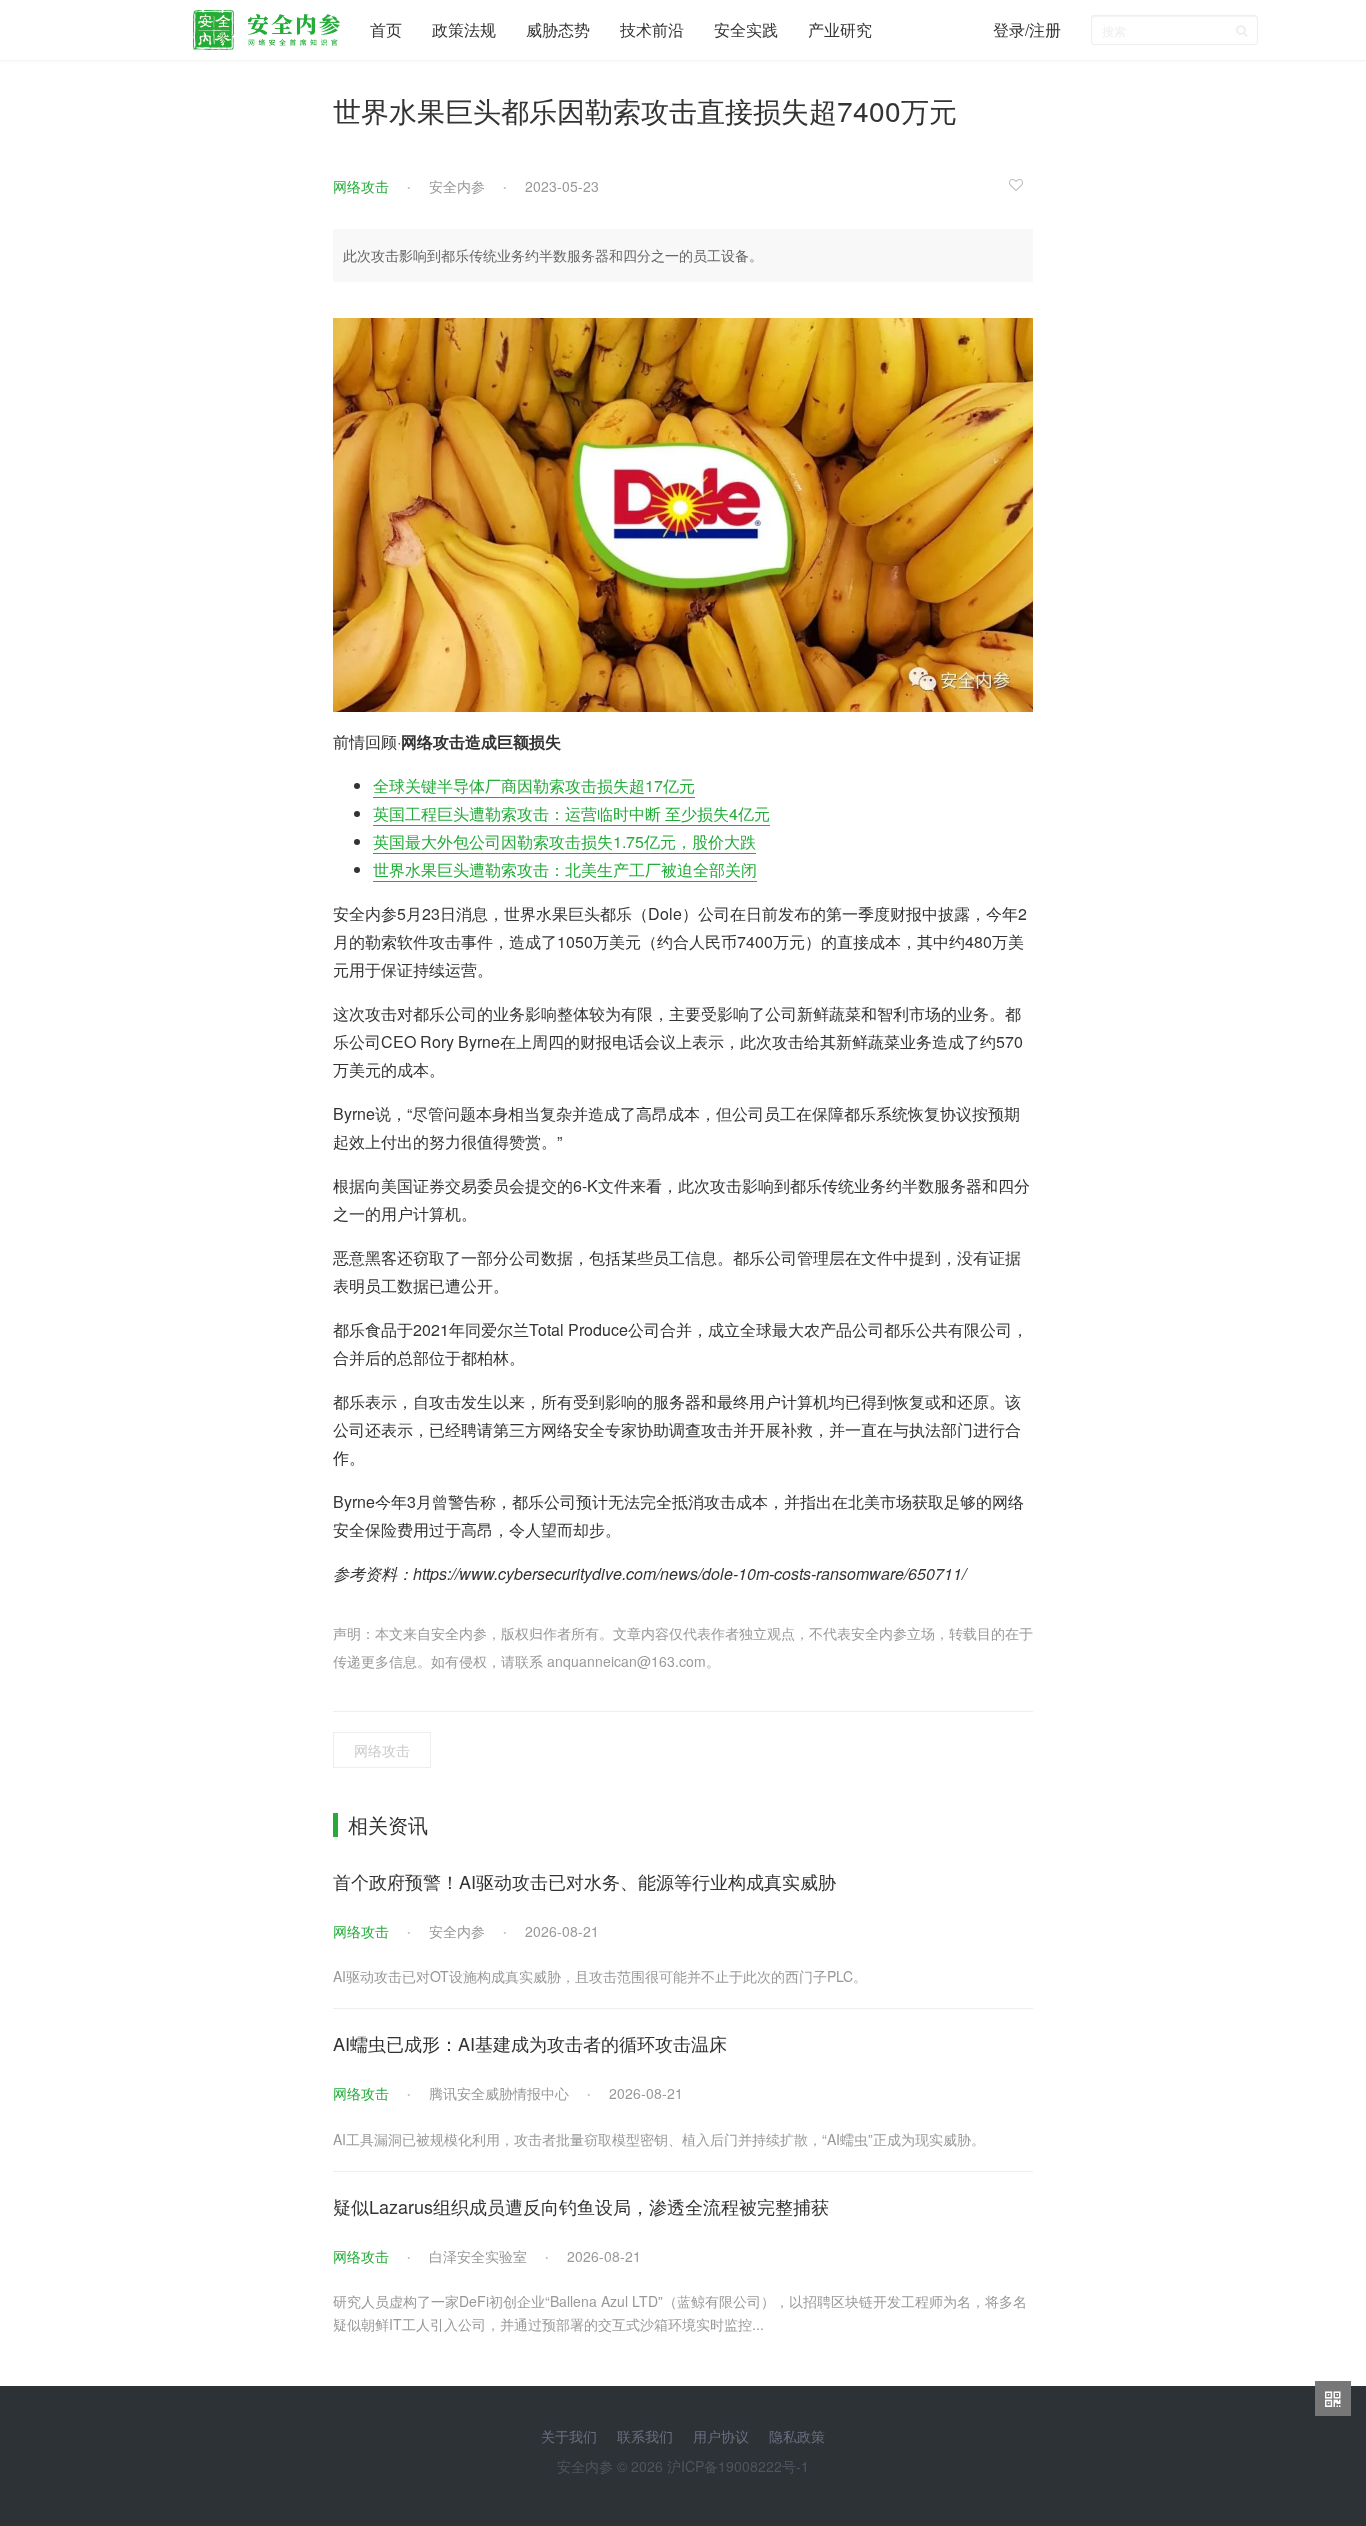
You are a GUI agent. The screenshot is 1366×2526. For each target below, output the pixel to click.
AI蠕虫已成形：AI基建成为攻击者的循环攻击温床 (530, 2043)
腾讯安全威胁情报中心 (499, 2093)
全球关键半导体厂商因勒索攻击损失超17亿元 (534, 785)
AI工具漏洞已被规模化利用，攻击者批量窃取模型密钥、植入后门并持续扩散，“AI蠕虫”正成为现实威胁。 (659, 2139)
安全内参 (457, 186)
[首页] (266, 25)
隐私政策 (797, 2436)
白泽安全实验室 (478, 2256)
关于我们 (569, 2436)
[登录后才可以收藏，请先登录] (1021, 184)
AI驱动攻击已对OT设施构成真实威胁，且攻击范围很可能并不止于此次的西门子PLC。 (600, 1976)
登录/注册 (1027, 29)
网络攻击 (361, 186)
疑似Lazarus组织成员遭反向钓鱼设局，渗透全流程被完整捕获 (581, 2206)
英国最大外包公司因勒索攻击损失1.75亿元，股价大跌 (564, 841)
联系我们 (645, 2436)
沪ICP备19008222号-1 (738, 2466)
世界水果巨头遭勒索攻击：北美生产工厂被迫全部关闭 (565, 869)
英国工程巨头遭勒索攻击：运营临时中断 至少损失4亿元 (571, 813)
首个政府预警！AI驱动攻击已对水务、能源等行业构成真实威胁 (584, 1881)
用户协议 (721, 2436)
